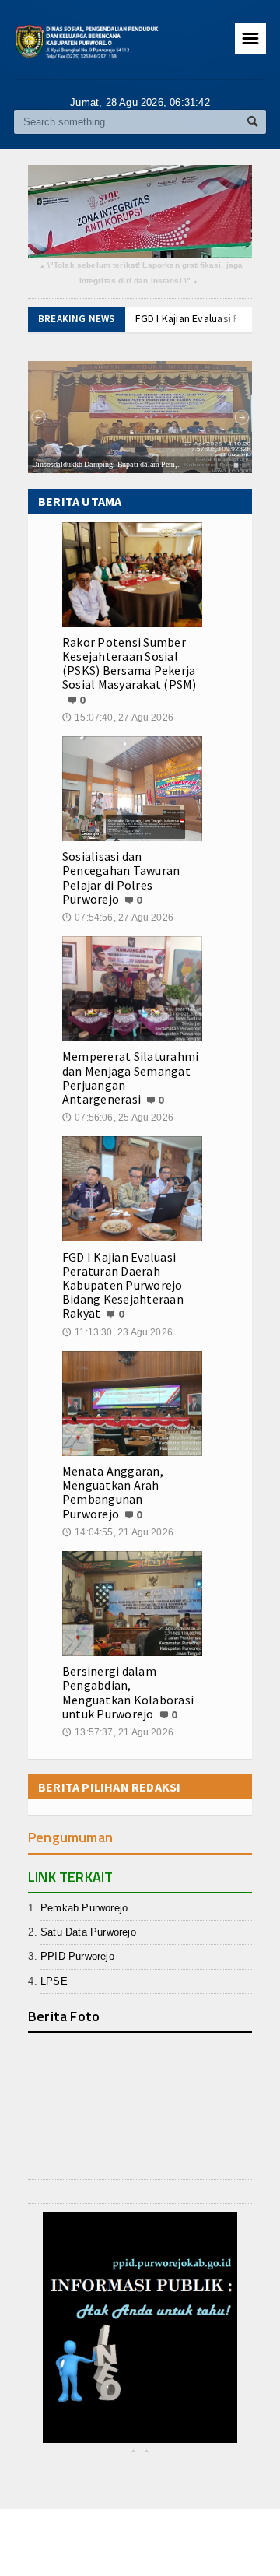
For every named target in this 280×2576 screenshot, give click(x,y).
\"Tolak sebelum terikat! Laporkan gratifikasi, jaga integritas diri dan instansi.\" (142, 274)
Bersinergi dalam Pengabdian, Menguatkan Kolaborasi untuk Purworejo (128, 1692)
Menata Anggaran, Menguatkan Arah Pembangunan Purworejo (113, 1492)
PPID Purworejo (77, 1956)
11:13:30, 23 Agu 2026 (117, 1332)
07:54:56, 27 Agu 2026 (118, 918)
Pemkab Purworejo (84, 1908)
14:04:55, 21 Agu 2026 (118, 1532)
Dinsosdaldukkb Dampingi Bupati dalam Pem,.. (107, 465)
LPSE (54, 1981)
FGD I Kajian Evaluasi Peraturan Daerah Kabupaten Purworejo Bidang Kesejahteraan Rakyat (123, 1285)
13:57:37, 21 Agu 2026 (118, 1732)
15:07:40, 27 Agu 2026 (118, 718)
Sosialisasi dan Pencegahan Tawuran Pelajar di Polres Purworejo (121, 877)
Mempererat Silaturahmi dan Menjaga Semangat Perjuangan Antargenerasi (130, 1077)
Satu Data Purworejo (88, 1932)
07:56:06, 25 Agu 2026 (118, 1118)
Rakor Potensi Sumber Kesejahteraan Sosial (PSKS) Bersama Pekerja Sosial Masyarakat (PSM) (129, 663)
